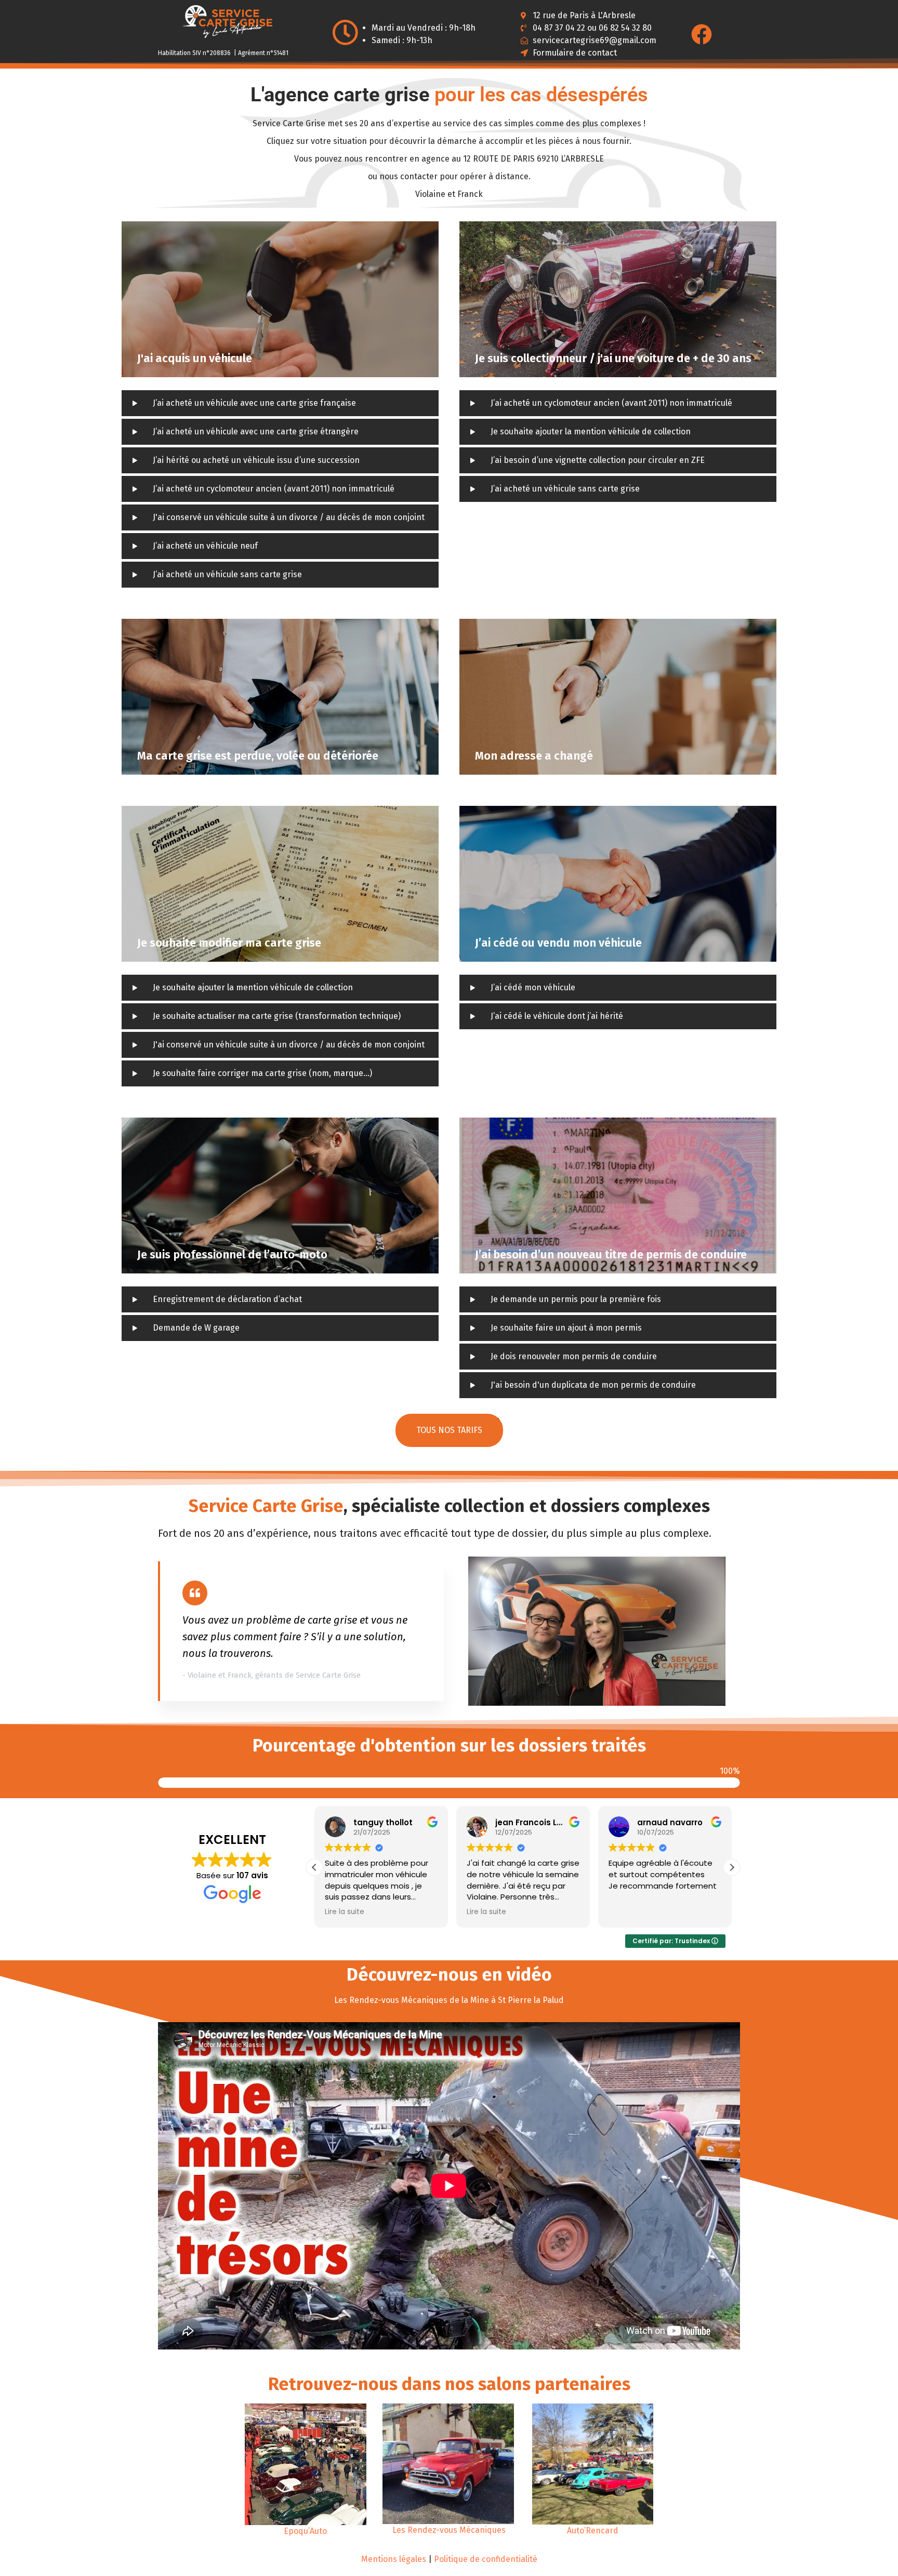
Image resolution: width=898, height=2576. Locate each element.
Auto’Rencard (593, 2531)
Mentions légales (394, 2559)
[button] (732, 1867)
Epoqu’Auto (305, 2531)
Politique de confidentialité (486, 2559)
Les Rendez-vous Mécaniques (449, 2530)
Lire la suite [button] (345, 1912)
